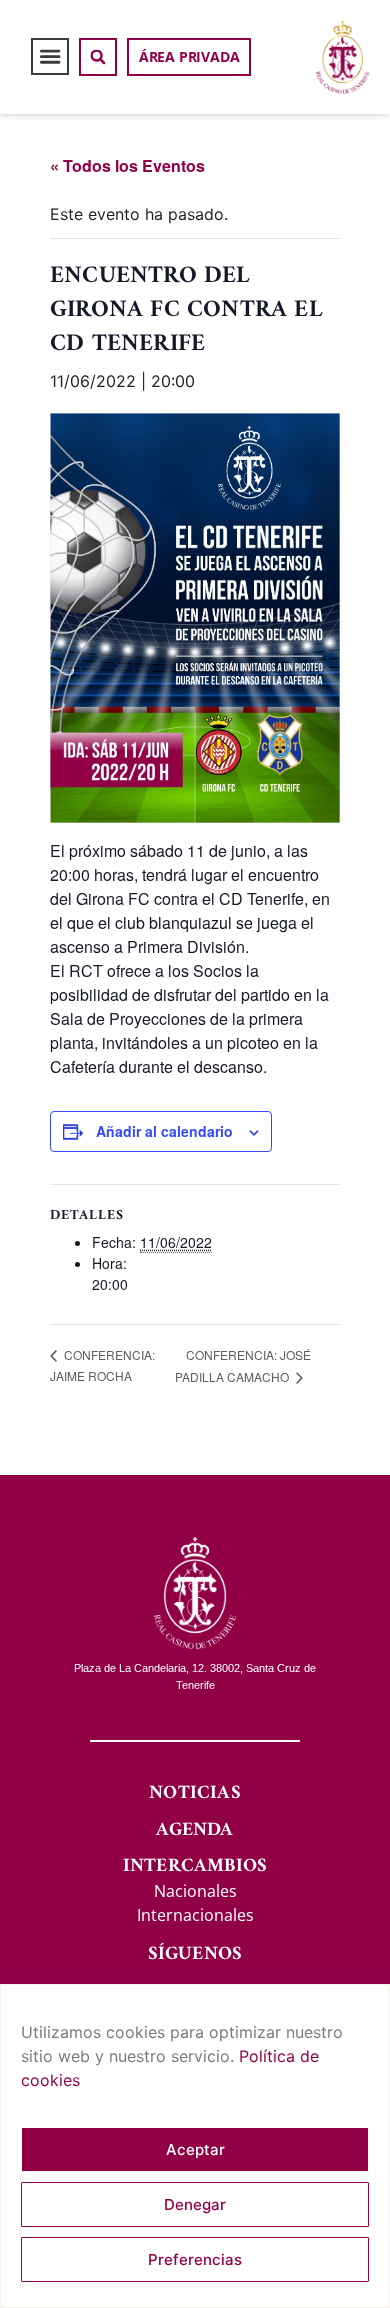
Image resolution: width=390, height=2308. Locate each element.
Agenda (194, 1830)
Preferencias (195, 2259)
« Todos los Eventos (127, 165)
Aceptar (195, 2149)
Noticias (195, 1793)
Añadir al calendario (164, 1131)
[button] (50, 57)
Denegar (195, 2204)
